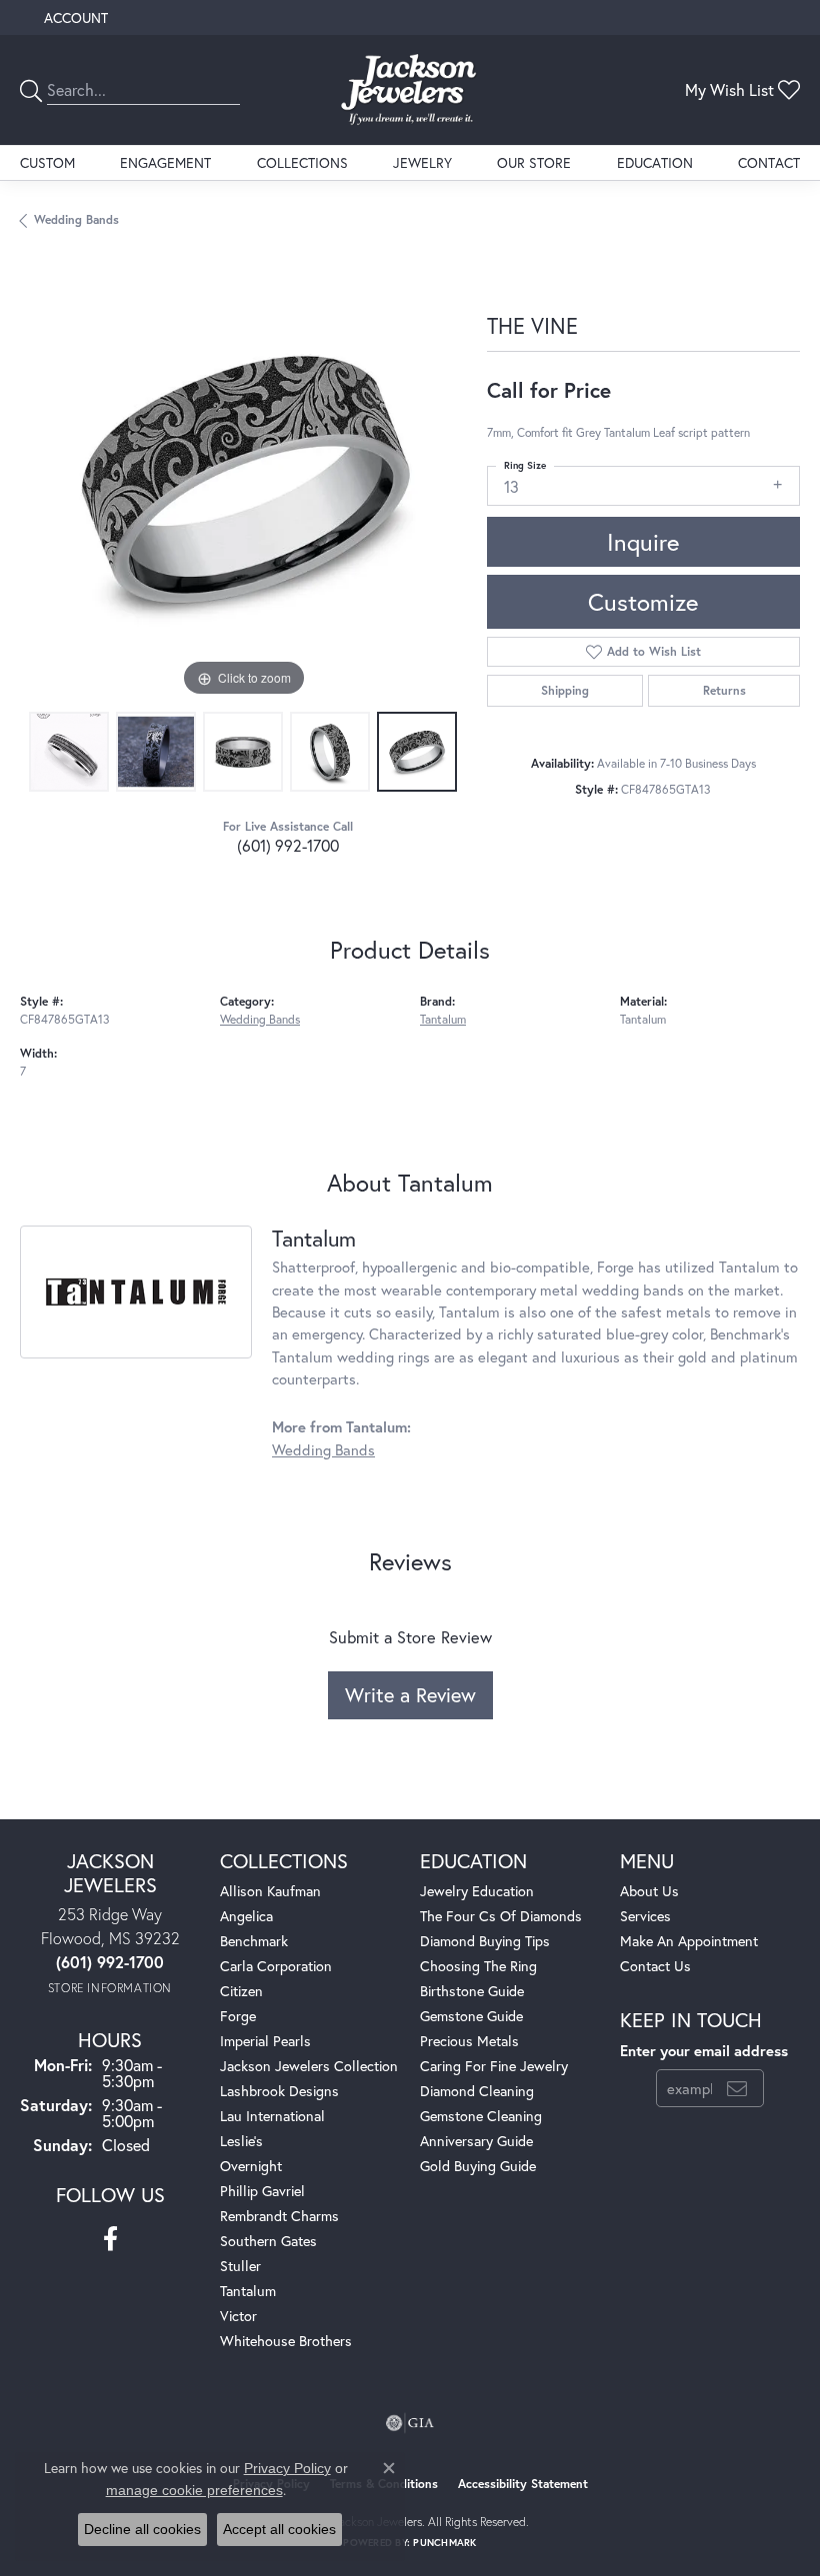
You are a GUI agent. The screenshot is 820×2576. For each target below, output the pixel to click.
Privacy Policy (287, 2468)
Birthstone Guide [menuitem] (472, 1991)
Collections (302, 162)
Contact (769, 162)
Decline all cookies (142, 2529)
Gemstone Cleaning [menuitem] (481, 2116)
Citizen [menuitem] (241, 1991)
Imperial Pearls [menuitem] (265, 2041)
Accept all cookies (279, 2529)
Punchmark (444, 2543)
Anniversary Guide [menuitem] (476, 2141)
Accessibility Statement (523, 2484)
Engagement (165, 162)
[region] (243, 479)
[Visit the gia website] (410, 2423)
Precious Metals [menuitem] (469, 2041)
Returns (724, 690)
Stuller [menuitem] (240, 2266)
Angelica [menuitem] (246, 1916)
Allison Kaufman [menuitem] (270, 1891)
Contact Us (655, 1966)
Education (655, 162)
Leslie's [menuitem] (241, 2141)
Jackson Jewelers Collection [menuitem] (309, 2066)
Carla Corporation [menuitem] (276, 1966)
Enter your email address (704, 2051)
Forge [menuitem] (238, 2016)
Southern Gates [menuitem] (268, 2241)
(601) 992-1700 (288, 845)
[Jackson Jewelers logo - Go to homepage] (410, 90)
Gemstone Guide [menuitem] (471, 2016)
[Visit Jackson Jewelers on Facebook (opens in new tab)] (110, 2239)
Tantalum (443, 1019)
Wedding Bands (76, 219)
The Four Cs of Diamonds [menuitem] (501, 1916)
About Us (649, 1891)
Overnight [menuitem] (251, 2166)
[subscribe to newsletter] (737, 2088)
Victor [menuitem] (238, 2316)
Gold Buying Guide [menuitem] (478, 2166)
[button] (74, 17)
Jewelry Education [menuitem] (477, 1891)
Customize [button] (643, 602)
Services (645, 1916)
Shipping (565, 690)
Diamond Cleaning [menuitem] (477, 2091)
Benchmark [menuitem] (254, 1941)
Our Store (534, 162)
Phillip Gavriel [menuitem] (262, 2191)
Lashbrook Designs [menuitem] (279, 2091)
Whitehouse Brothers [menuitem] (286, 2341)
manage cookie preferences (194, 2490)
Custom (47, 162)
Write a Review (410, 1695)
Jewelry (422, 162)
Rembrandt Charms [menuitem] (279, 2216)
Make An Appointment (689, 1941)
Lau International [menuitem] (272, 2116)
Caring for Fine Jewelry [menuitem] (494, 2066)
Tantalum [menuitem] (248, 2291)
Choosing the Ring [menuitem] (478, 1966)
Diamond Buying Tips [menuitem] (485, 1941)
